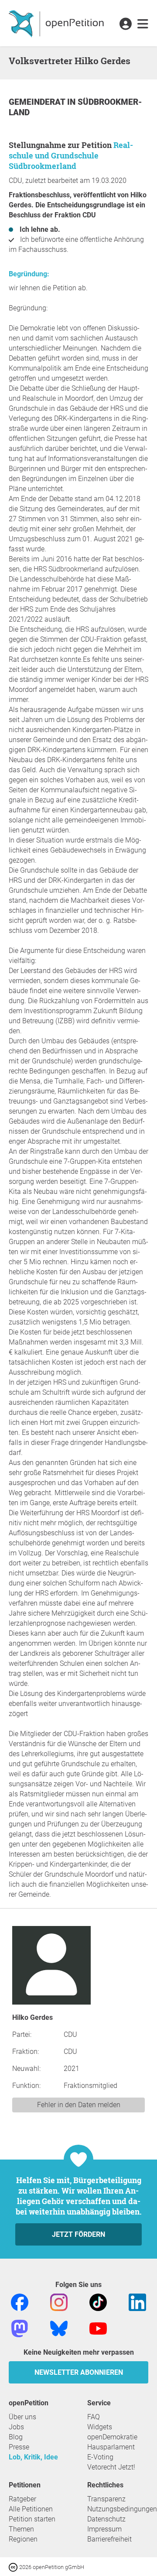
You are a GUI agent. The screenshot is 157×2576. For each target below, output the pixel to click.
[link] (143, 24)
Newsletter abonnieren (79, 2372)
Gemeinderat (38, 102)
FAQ (94, 2417)
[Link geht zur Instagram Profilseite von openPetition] (59, 2302)
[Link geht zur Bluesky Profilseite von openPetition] (59, 2328)
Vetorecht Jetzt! (111, 2467)
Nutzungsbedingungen (122, 2509)
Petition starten (32, 2519)
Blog (16, 2437)
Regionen (23, 2539)
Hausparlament (111, 2447)
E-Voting (100, 2457)
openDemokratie (112, 2437)
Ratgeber (22, 2499)
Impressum (104, 2529)
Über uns (22, 2417)
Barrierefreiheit (109, 2539)
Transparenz (106, 2499)
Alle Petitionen (31, 2509)
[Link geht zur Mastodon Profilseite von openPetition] (20, 2328)
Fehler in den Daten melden (79, 2105)
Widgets (100, 2427)
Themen (21, 2529)
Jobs (16, 2427)
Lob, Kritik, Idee (33, 2457)
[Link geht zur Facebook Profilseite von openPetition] (20, 2302)
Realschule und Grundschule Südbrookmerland (71, 155)
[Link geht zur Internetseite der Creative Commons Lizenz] (14, 2567)
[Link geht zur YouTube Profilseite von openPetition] (98, 2328)
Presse (19, 2447)
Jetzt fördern (78, 2234)
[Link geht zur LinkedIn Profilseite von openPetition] (137, 2302)
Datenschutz (106, 2519)
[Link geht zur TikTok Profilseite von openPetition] (98, 2302)
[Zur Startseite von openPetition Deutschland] (57, 23)
